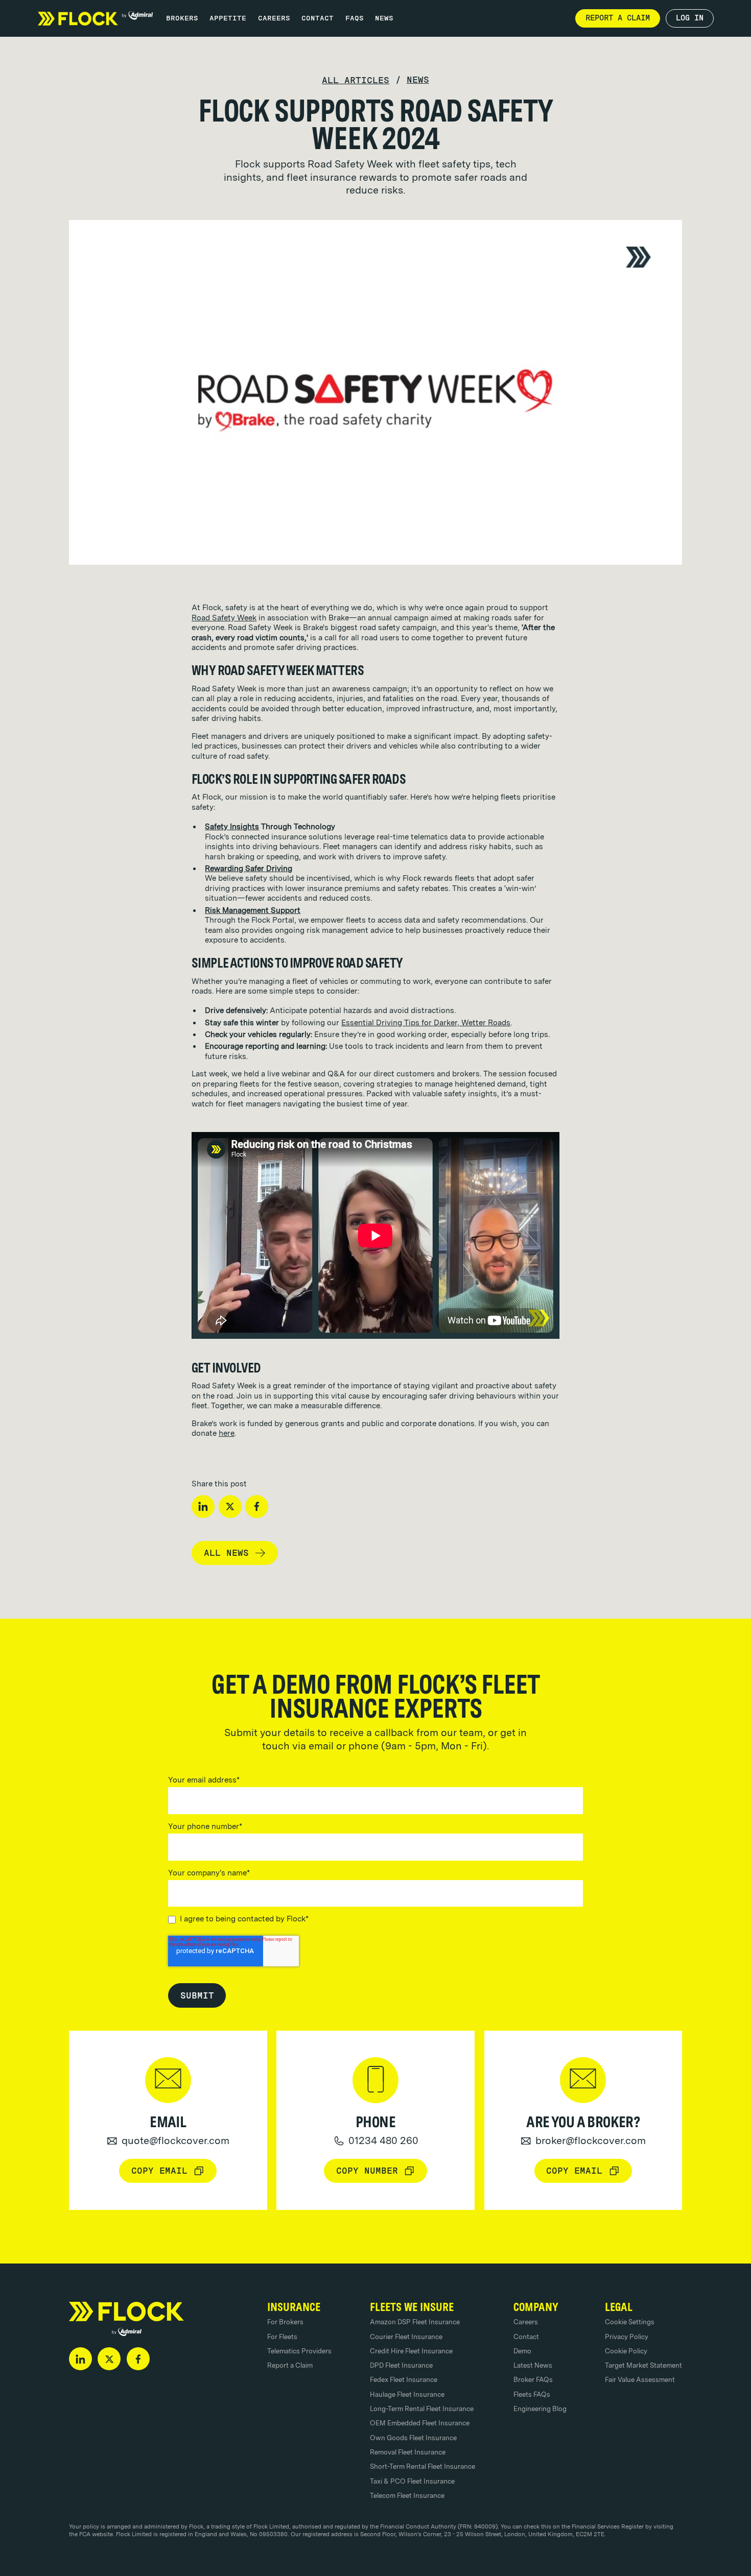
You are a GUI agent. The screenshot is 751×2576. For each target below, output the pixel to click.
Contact (318, 18)
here (227, 1433)
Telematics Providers (299, 2351)
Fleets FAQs (532, 2394)
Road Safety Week (224, 618)
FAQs (355, 18)
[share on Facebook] (257, 1507)
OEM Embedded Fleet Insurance (420, 2423)
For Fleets (282, 2337)
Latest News (533, 2365)
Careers (274, 18)
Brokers (182, 18)
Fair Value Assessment (640, 2379)
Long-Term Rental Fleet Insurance (422, 2409)
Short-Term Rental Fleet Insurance (423, 2466)
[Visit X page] (109, 2359)
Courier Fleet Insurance (406, 2337)
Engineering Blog (540, 2409)
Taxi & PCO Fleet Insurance (412, 2481)
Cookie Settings (630, 2322)
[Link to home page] (95, 18)
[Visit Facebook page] (138, 2359)
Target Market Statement (643, 2365)
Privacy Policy (627, 2337)
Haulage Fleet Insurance (407, 2394)
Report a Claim (290, 2365)
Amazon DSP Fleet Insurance (415, 2322)
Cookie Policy (626, 2351)
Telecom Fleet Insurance (407, 2495)
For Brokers (285, 2322)
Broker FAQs (533, 2379)
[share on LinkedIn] (203, 1507)
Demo (522, 2351)
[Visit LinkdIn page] (80, 2359)
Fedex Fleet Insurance (404, 2379)
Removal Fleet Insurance (408, 2452)
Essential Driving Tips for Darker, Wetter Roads (426, 1023)
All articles (356, 80)
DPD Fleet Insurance (401, 2365)
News (384, 18)
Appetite (228, 18)
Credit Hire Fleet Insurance (411, 2351)
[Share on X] (230, 1507)
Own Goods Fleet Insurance (413, 2438)
